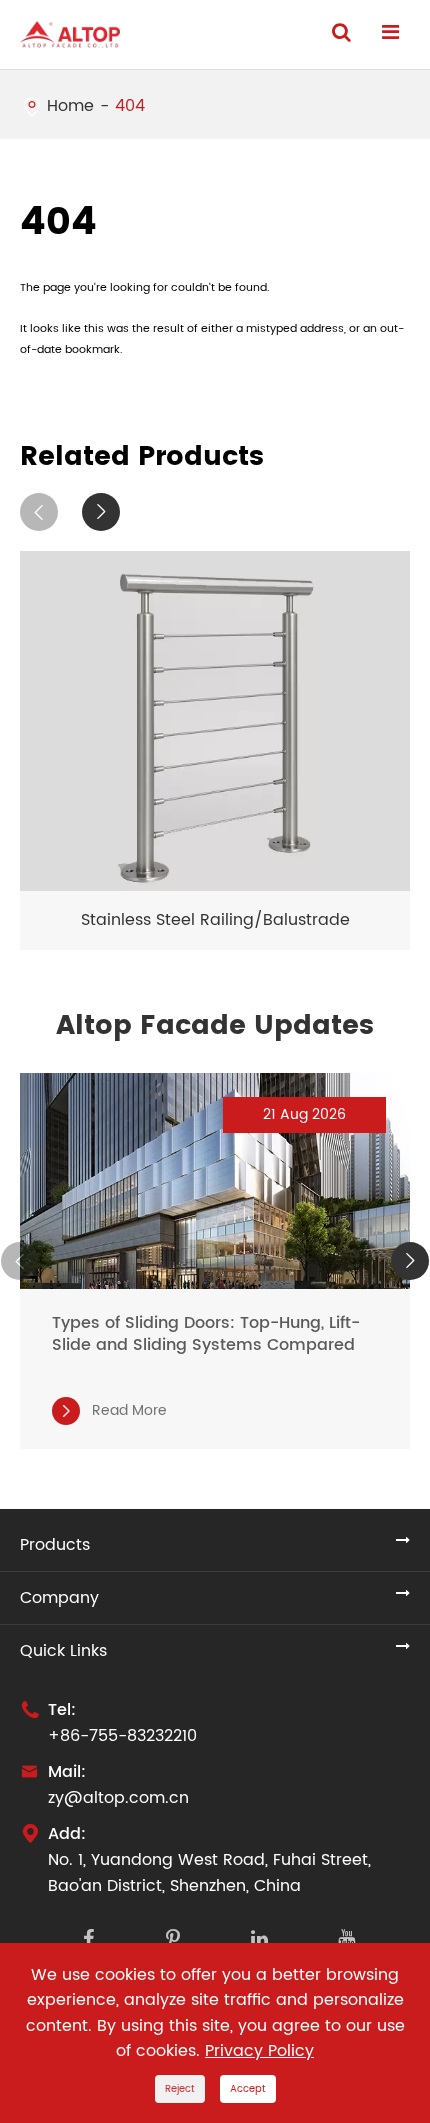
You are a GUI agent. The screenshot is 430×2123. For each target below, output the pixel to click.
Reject (180, 2089)
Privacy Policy (259, 2051)
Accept (248, 2089)
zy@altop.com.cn (118, 1798)
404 (130, 106)
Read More (112, 1410)
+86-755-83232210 (122, 1736)
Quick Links (63, 1651)
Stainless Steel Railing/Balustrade (215, 920)
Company (59, 1598)
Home (70, 106)
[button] (39, 512)
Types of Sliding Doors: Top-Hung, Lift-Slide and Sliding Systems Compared (206, 1333)
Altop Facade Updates (215, 1026)
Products (55, 1545)
